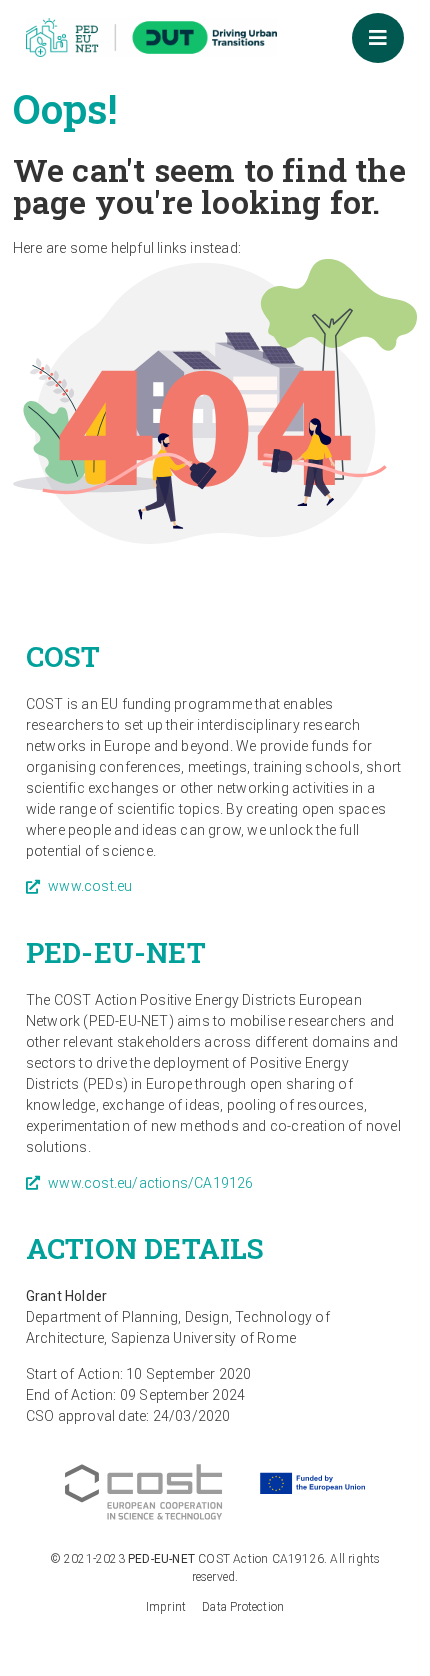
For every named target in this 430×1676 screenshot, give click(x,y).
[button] (378, 38)
